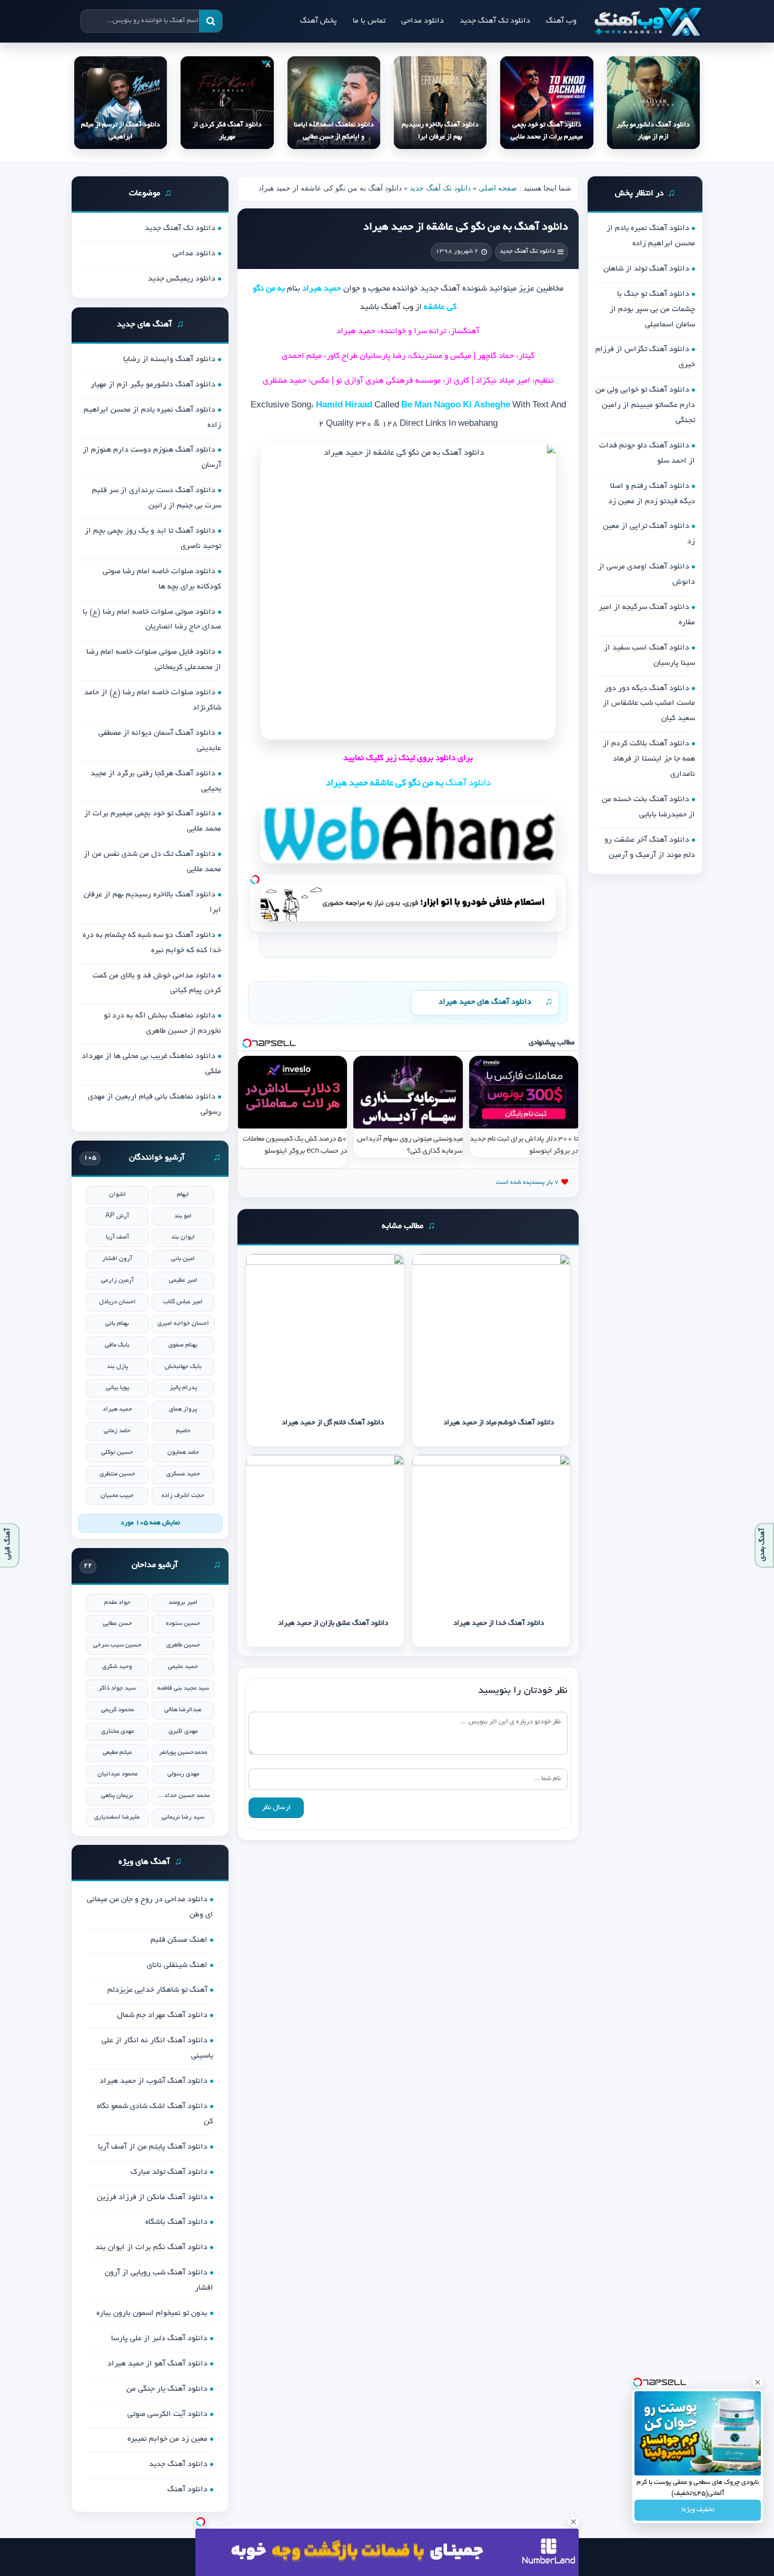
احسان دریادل (117, 1302)
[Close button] (758, 2382)
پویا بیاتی (117, 1388)
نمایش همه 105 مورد (150, 1523)
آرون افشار (117, 1259)
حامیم (183, 1431)
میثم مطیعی (117, 1753)
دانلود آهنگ (187, 2490)
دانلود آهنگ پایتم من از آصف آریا (153, 2147)
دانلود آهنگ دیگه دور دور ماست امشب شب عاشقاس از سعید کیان (649, 704)
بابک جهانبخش (183, 1367)
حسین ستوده (183, 1624)
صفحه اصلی (498, 188)
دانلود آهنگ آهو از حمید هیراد (157, 2364)
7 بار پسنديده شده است (527, 1182)
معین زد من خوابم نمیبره (167, 2439)
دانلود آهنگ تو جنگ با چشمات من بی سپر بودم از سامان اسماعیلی (652, 309)
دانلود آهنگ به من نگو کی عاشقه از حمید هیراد (466, 227)
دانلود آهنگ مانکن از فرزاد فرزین (152, 2198)
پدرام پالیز (183, 1388)
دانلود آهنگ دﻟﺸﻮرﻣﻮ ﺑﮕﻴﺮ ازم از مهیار (153, 385)
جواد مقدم (117, 1602)
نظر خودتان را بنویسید (523, 1691)
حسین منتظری (117, 1474)
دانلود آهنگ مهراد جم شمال (162, 2015)
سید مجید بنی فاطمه (183, 1688)
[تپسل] (255, 880)
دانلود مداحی (423, 21)
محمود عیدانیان (117, 1774)
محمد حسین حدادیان (183, 1796)
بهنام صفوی (183, 1345)
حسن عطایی (117, 1624)
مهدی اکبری (183, 1731)
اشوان (117, 1195)
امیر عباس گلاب (183, 1302)
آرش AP (117, 1216)
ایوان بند (183, 1237)
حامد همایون (183, 1452)
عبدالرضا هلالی (183, 1710)
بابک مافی (117, 1345)
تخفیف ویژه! (698, 2510)
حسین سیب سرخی (117, 1645)
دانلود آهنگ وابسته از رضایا (169, 360)
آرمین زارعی (117, 1280)
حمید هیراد (117, 1409)
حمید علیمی (183, 1667)
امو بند (183, 1216)
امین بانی (183, 1259)
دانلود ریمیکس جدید (182, 279)
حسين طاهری (183, 1645)
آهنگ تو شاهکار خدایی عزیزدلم (157, 1990)
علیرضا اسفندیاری (117, 1817)
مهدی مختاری (117, 1731)
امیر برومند (183, 1602)
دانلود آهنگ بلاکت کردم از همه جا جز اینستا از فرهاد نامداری (649, 759)
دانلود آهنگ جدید (178, 2464)
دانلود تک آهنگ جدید (495, 21)
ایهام (183, 1195)
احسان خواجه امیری (183, 1324)
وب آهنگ (561, 21)
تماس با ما (369, 21)
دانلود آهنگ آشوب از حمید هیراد (153, 2081)
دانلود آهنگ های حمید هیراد (485, 1002)
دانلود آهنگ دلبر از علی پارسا (159, 2339)
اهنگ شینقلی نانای (177, 1965)
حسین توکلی (117, 1452)
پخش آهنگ (319, 21)
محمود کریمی (117, 1710)
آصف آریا (117, 1237)
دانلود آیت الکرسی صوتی (167, 2414)
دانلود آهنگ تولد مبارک (169, 2172)
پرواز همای (183, 1409)
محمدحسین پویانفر (183, 1753)
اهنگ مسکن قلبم (179, 1940)
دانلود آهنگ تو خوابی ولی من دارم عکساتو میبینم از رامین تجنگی (645, 405)
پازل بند (117, 1367)
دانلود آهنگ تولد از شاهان (646, 269)
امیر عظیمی (183, 1280)
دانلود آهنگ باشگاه (176, 2222)
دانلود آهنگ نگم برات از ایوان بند (151, 2248)
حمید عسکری (183, 1474)
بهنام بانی (117, 1324)
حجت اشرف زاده (183, 1496)
